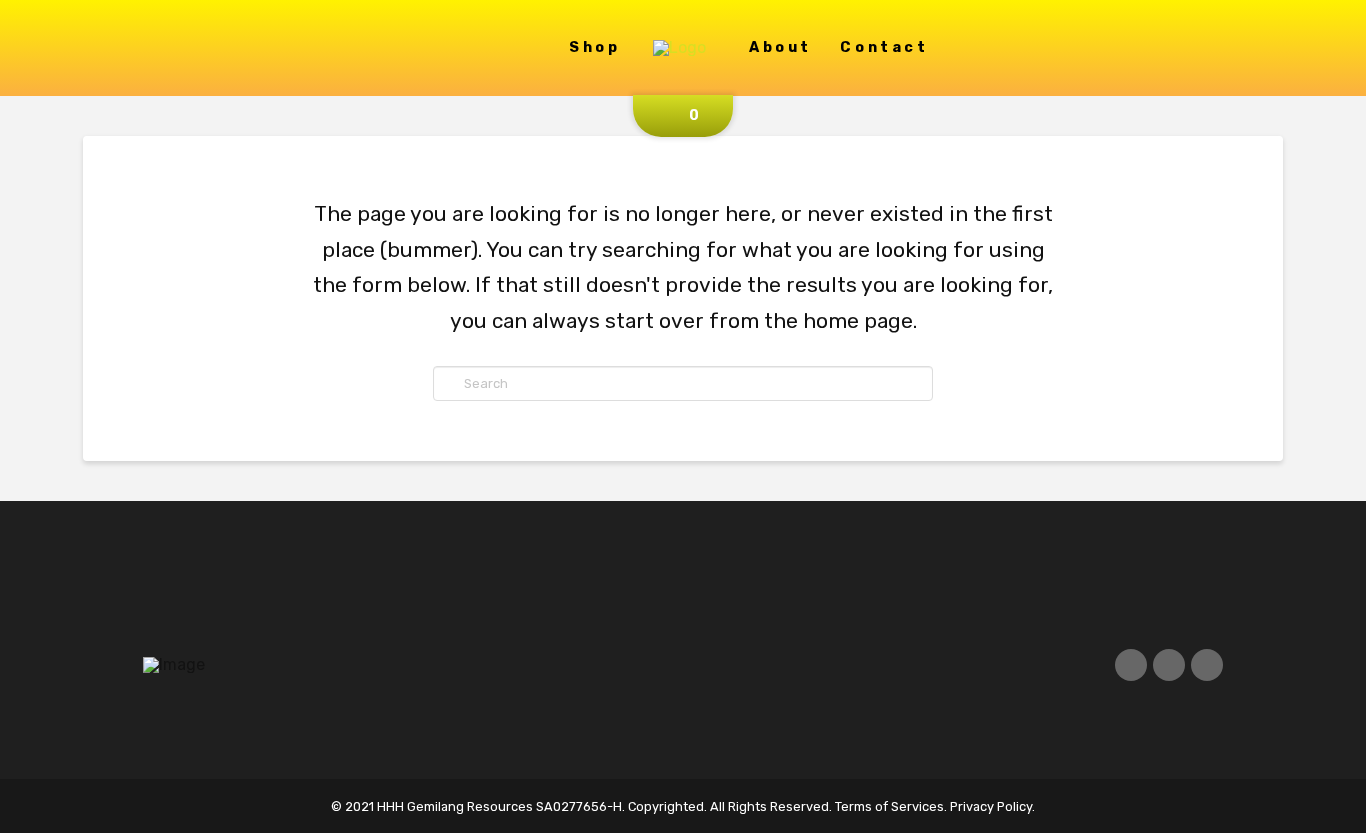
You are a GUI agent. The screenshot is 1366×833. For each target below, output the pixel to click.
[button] (683, 116)
